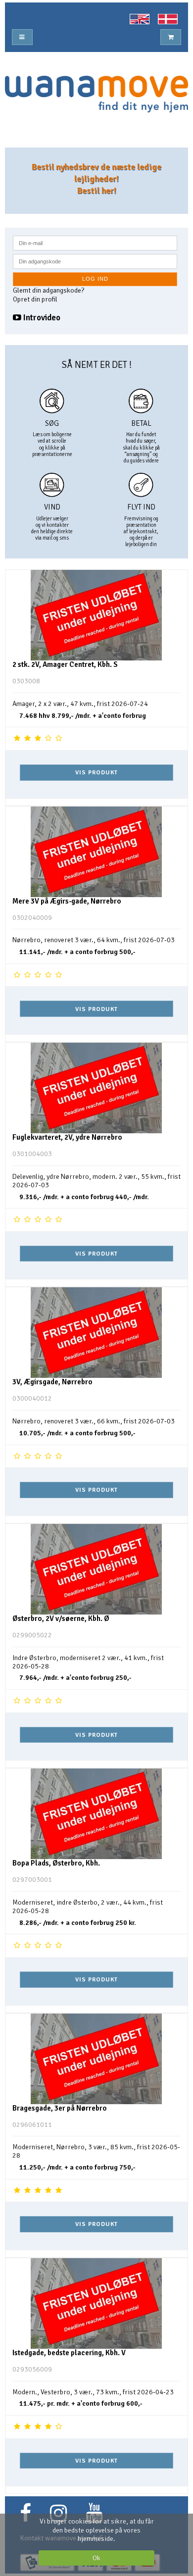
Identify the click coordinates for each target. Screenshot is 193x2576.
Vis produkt (96, 772)
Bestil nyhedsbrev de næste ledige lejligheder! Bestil (96, 179)
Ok (96, 2558)
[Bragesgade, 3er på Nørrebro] (96, 2059)
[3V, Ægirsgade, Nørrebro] (96, 1333)
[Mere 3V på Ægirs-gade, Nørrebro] (96, 852)
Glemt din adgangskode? (48, 290)
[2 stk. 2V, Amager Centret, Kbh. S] (96, 615)
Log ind (95, 279)
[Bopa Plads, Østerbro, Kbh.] (96, 1814)
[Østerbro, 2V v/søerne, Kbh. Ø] (96, 1569)
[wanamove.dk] (96, 94)
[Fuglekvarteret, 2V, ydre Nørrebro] (96, 1088)
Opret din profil (35, 299)
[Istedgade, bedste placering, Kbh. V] (96, 2303)
